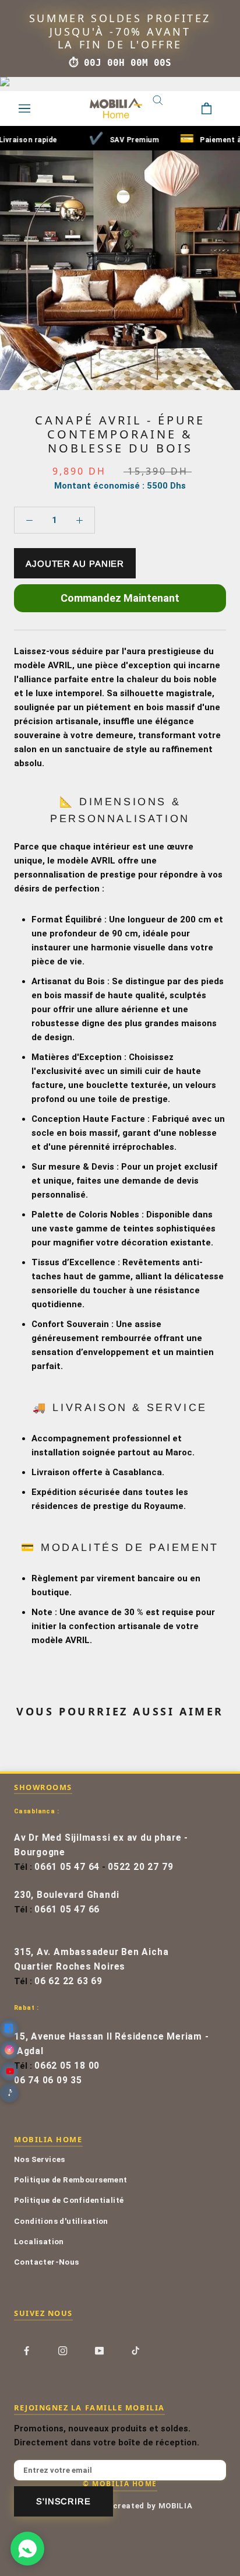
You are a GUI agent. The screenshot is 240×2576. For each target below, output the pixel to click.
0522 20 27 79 (140, 1867)
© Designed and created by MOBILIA (120, 2506)
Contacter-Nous (47, 2262)
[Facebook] (27, 2351)
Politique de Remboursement (71, 2180)
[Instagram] (63, 2351)
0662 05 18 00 (67, 2066)
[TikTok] (135, 2351)
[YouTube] (99, 2351)
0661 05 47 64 (67, 1867)
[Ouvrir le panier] (216, 108)
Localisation (39, 2241)
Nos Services (40, 2159)
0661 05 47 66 (67, 1910)
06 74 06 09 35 (48, 2080)
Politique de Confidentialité (69, 2200)
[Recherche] (167, 108)
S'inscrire (63, 2501)
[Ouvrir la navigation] (24, 108)
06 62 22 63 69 (68, 1981)
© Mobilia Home (120, 2483)
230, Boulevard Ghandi (66, 1895)
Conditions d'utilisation (61, 2221)
